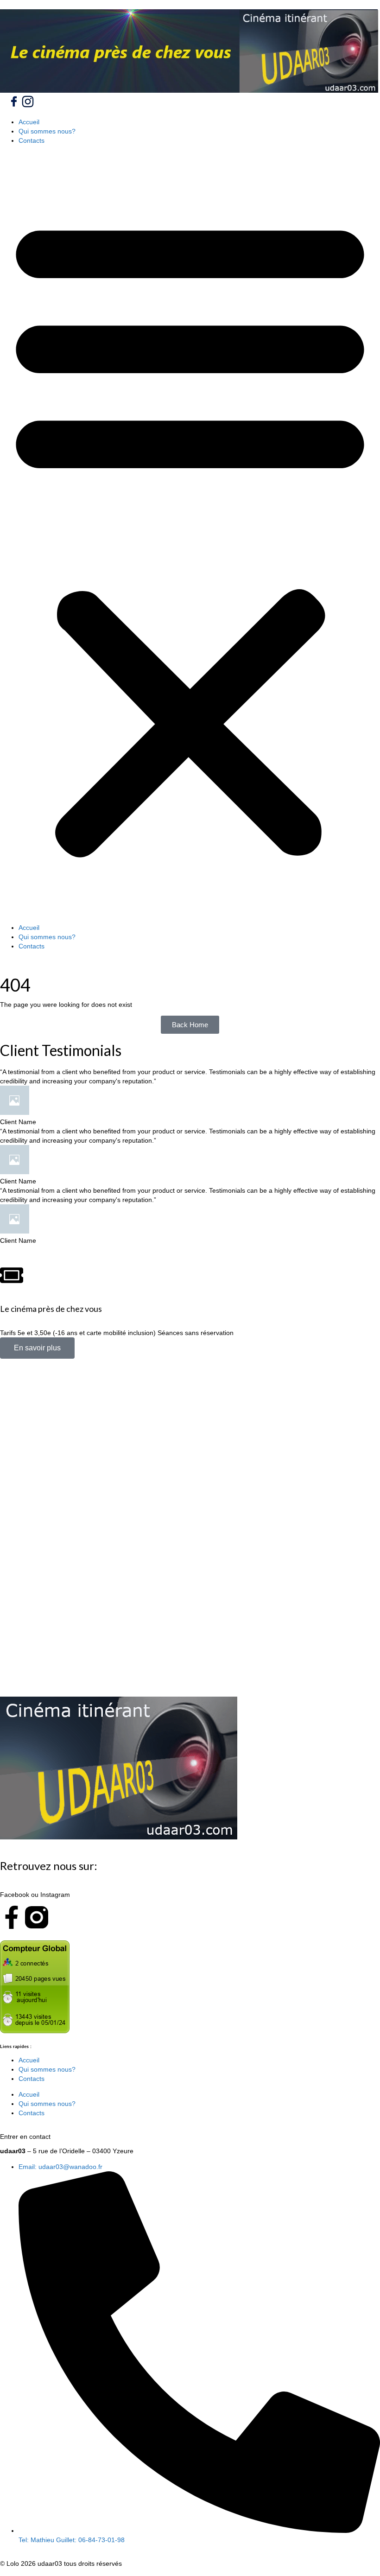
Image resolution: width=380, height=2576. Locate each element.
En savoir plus (37, 1348)
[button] (190, 534)
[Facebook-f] (12, 1917)
